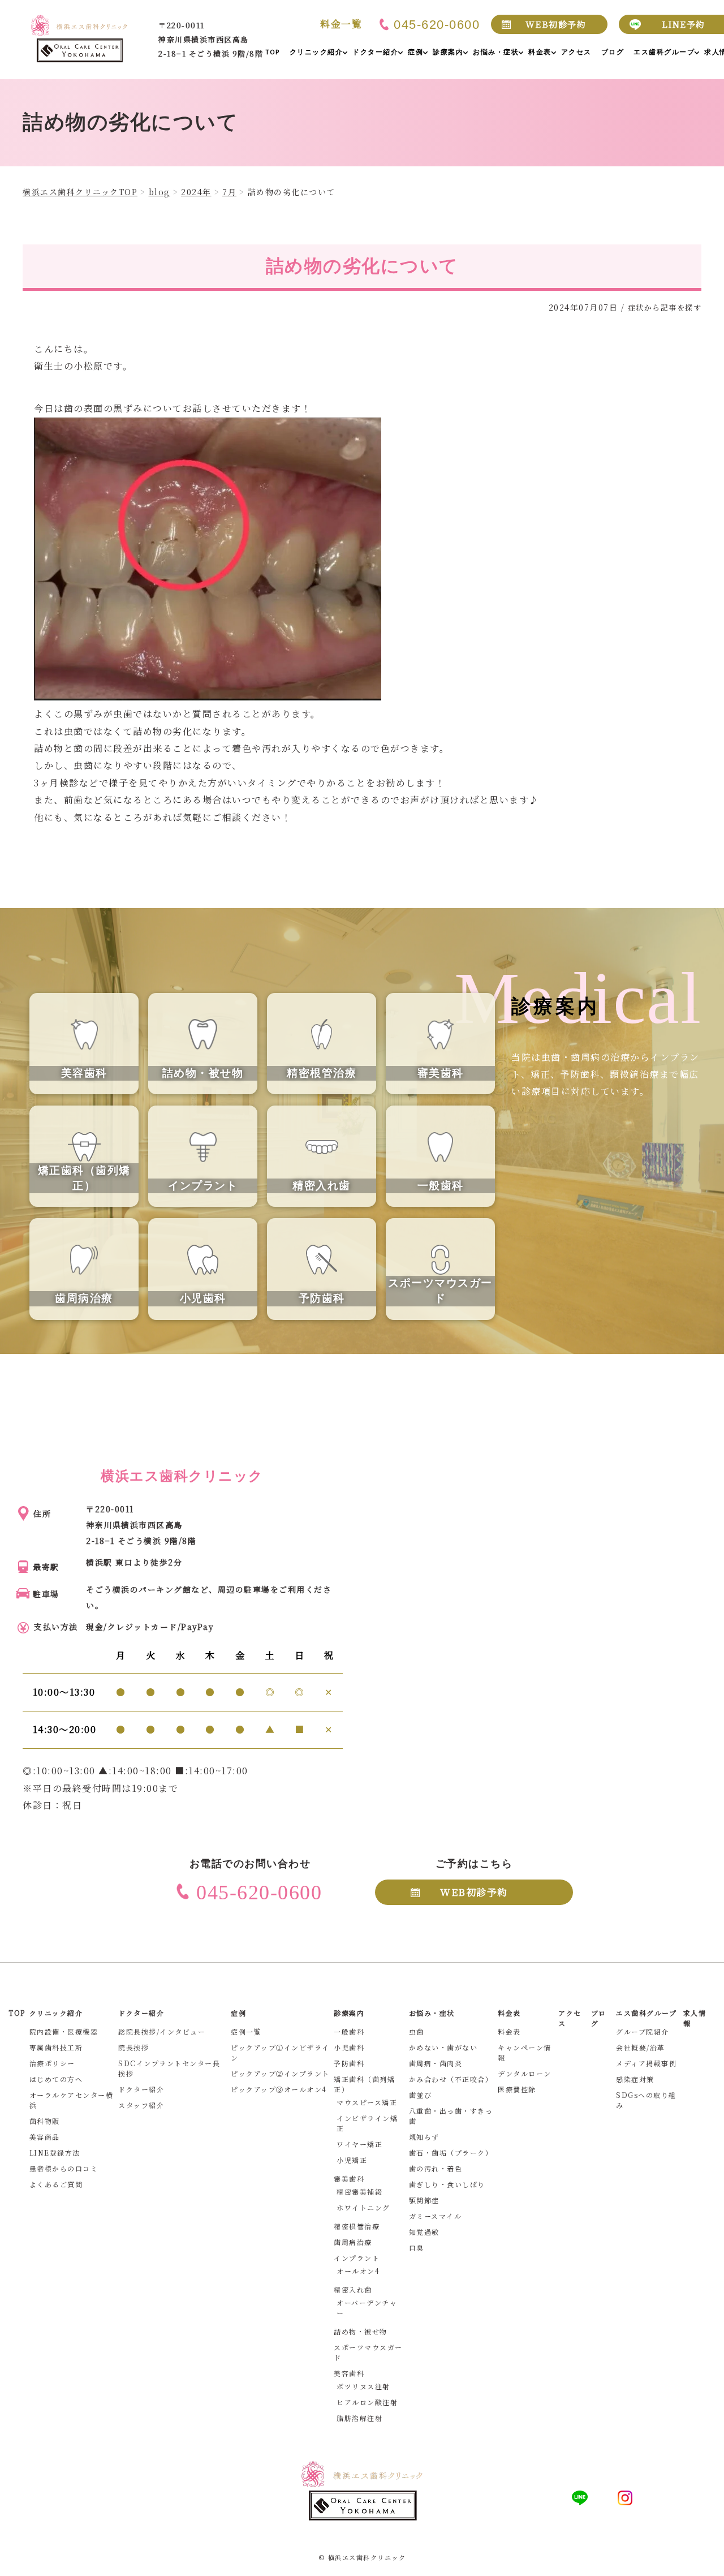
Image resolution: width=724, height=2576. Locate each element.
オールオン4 (358, 2271)
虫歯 (417, 2031)
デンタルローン (525, 2073)
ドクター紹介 (141, 2089)
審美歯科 (349, 2179)
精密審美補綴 (359, 2192)
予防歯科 (349, 2063)
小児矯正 (352, 2160)
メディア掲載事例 (646, 2063)
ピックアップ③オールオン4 (279, 2089)
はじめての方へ (56, 2079)
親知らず (424, 2137)
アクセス (570, 2018)
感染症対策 (635, 2079)
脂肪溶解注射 (359, 2418)
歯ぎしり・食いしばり (447, 2184)
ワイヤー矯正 (359, 2144)
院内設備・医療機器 (64, 2031)
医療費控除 (517, 2089)
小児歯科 (349, 2047)
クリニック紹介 (56, 2013)
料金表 (509, 2031)
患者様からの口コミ (64, 2168)
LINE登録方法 (55, 2153)
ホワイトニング (363, 2207)
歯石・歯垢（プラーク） (451, 2153)
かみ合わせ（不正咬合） (451, 2079)
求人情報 (695, 2018)
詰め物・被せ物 (361, 2331)
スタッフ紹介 (141, 2105)
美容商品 (45, 2137)
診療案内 (349, 2013)
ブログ (599, 2018)
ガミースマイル (436, 2216)
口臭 (417, 2248)
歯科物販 (45, 2121)
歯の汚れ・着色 (436, 2168)
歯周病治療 (353, 2242)
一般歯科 (349, 2031)
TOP (17, 2013)
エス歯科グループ (646, 2013)
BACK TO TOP (709, 2561)
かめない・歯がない (443, 2047)
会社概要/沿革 (641, 2047)
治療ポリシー (52, 2063)
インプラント (357, 2258)
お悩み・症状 (432, 2013)
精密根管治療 (357, 2226)
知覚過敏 (424, 2232)
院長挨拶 (133, 2047)
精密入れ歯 (353, 2289)
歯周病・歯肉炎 (436, 2063)
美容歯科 (349, 2373)
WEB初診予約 (556, 24)
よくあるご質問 (56, 2184)
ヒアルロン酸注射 (367, 2402)
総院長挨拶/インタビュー (162, 2031)
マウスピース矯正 (367, 2102)
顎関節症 (424, 2200)
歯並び (421, 2095)
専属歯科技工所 (56, 2047)
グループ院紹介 (643, 2031)
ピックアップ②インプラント (280, 2073)
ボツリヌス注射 (363, 2386)
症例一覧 (246, 2031)
